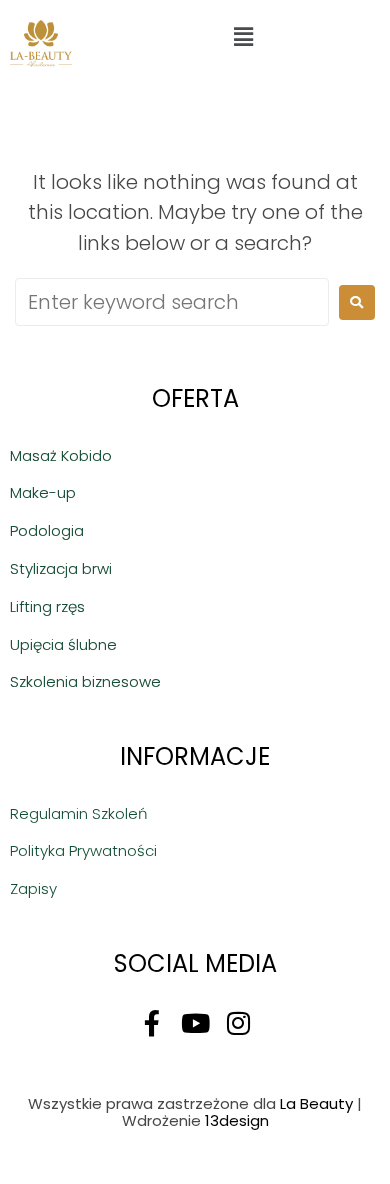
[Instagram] (238, 1023)
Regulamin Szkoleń (79, 813)
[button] (244, 37)
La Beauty (316, 1103)
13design (237, 1120)
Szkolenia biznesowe (85, 681)
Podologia (47, 530)
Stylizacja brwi (61, 568)
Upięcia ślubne (63, 644)
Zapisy (33, 888)
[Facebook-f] (152, 1023)
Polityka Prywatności (83, 850)
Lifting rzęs (47, 606)
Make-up (43, 492)
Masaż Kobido (61, 455)
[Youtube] (195, 1023)
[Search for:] (172, 302)
